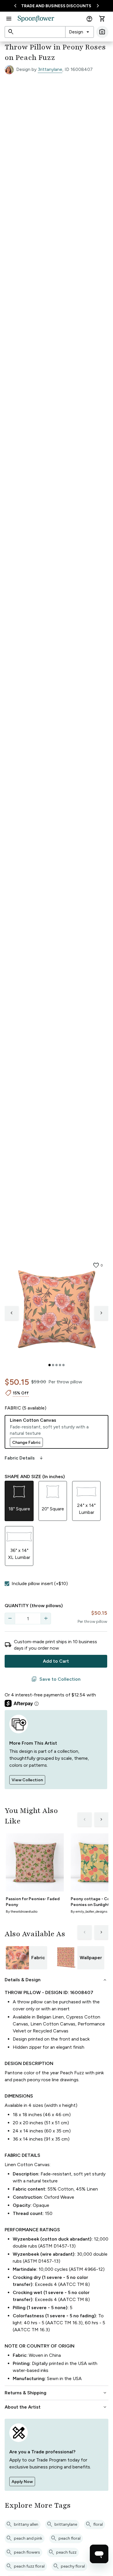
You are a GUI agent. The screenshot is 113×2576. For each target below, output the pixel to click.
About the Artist (56, 2407)
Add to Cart (56, 1661)
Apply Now (22, 2482)
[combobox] (80, 32)
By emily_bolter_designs (89, 1912)
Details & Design (56, 1980)
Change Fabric (26, 1442)
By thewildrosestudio (22, 1912)
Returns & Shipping (56, 2393)
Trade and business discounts (56, 6)
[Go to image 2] (53, 1365)
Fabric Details (24, 1458)
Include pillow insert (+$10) (40, 1583)
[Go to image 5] (63, 1365)
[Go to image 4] (60, 1365)
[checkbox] (7, 1584)
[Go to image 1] (50, 1365)
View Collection (27, 1780)
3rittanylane (50, 69)
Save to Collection (56, 1679)
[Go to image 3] (57, 1365)
